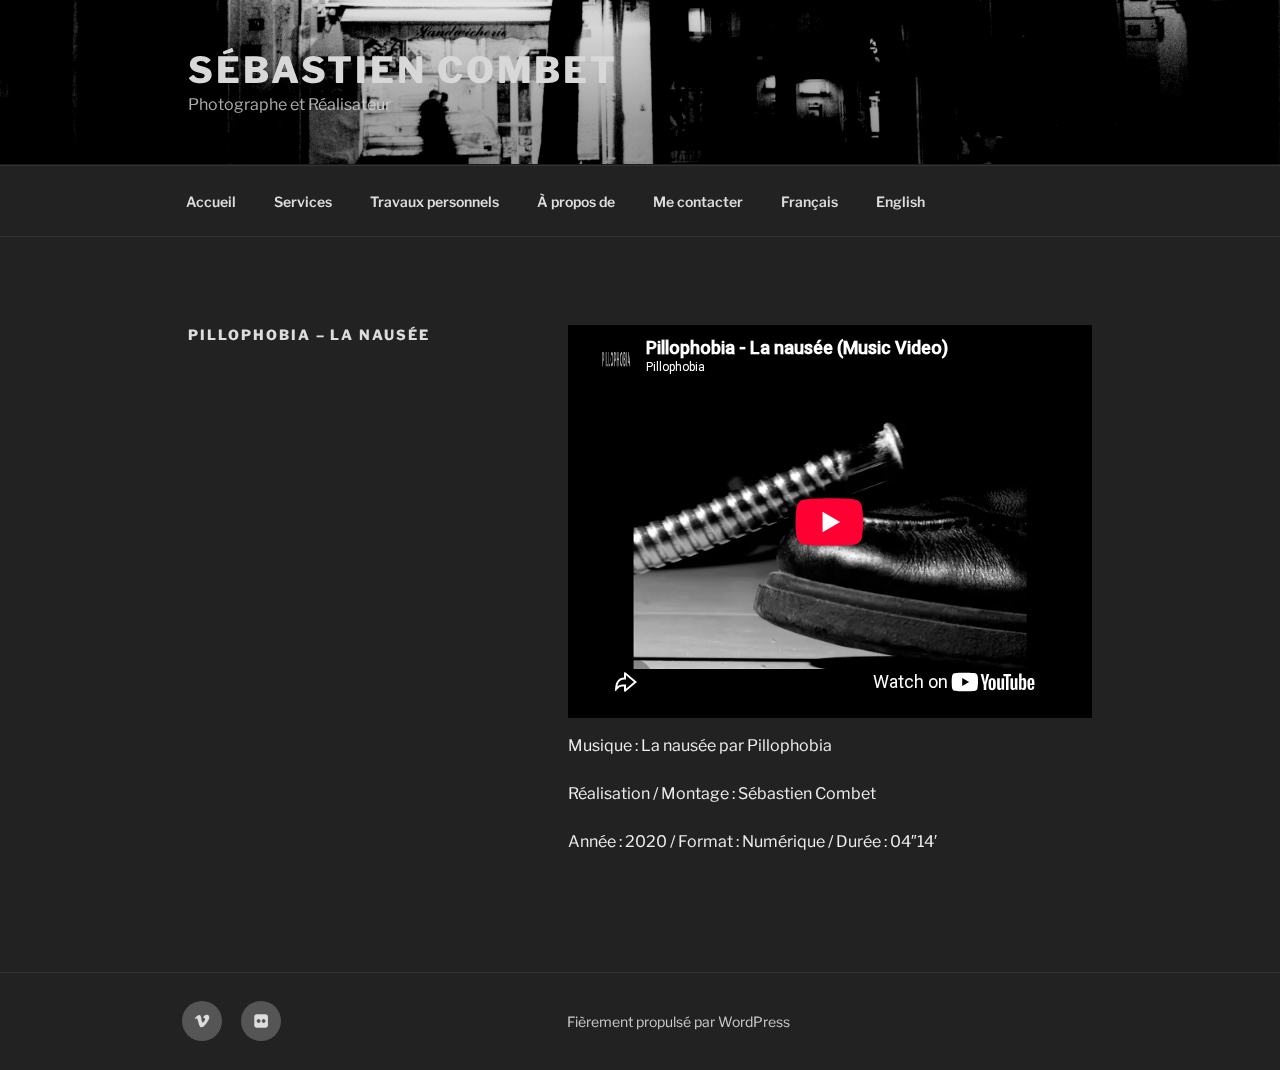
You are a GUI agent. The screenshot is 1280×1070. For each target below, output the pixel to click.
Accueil (211, 201)
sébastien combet (403, 70)
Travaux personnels (434, 201)
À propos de (576, 201)
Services (303, 201)
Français (809, 201)
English (900, 201)
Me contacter (698, 201)
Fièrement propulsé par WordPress (678, 1021)
